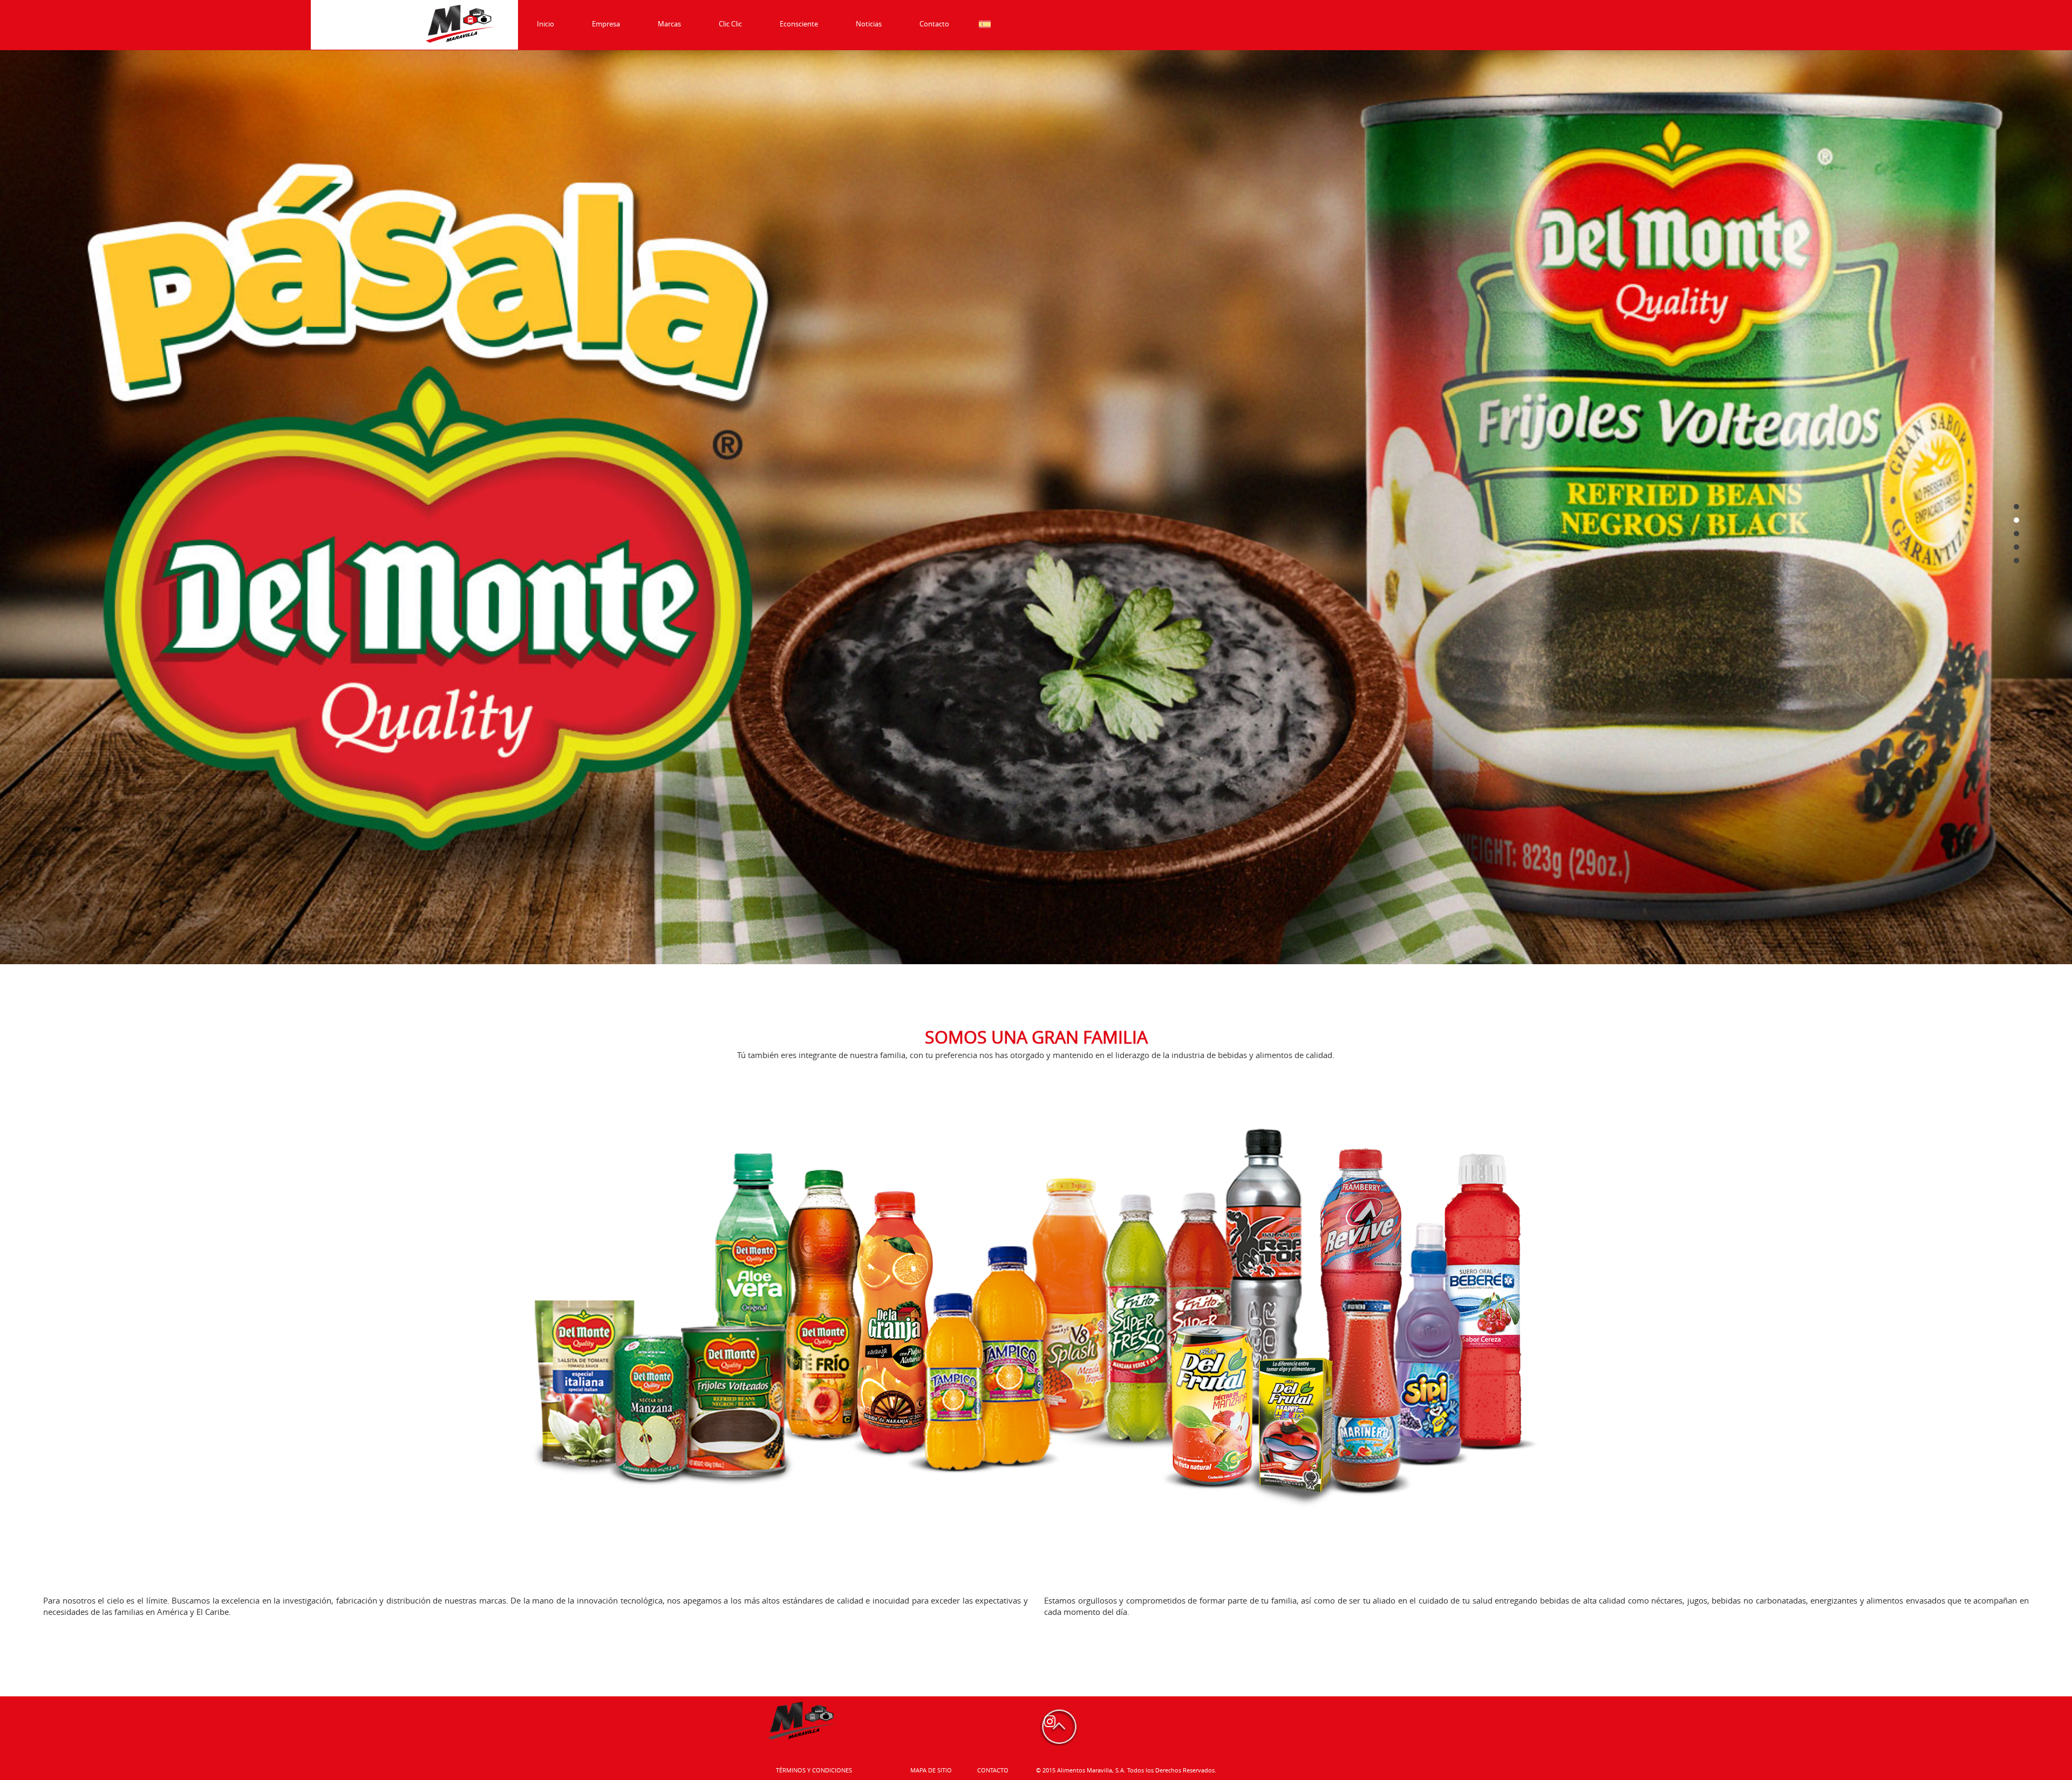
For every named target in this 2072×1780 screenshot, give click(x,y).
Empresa (606, 24)
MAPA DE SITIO (931, 1770)
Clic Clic (730, 24)
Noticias (869, 24)
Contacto (934, 24)
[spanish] (985, 24)
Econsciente (799, 24)
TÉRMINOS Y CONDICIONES (814, 1770)
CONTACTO (993, 1770)
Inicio (546, 24)
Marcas (669, 24)
